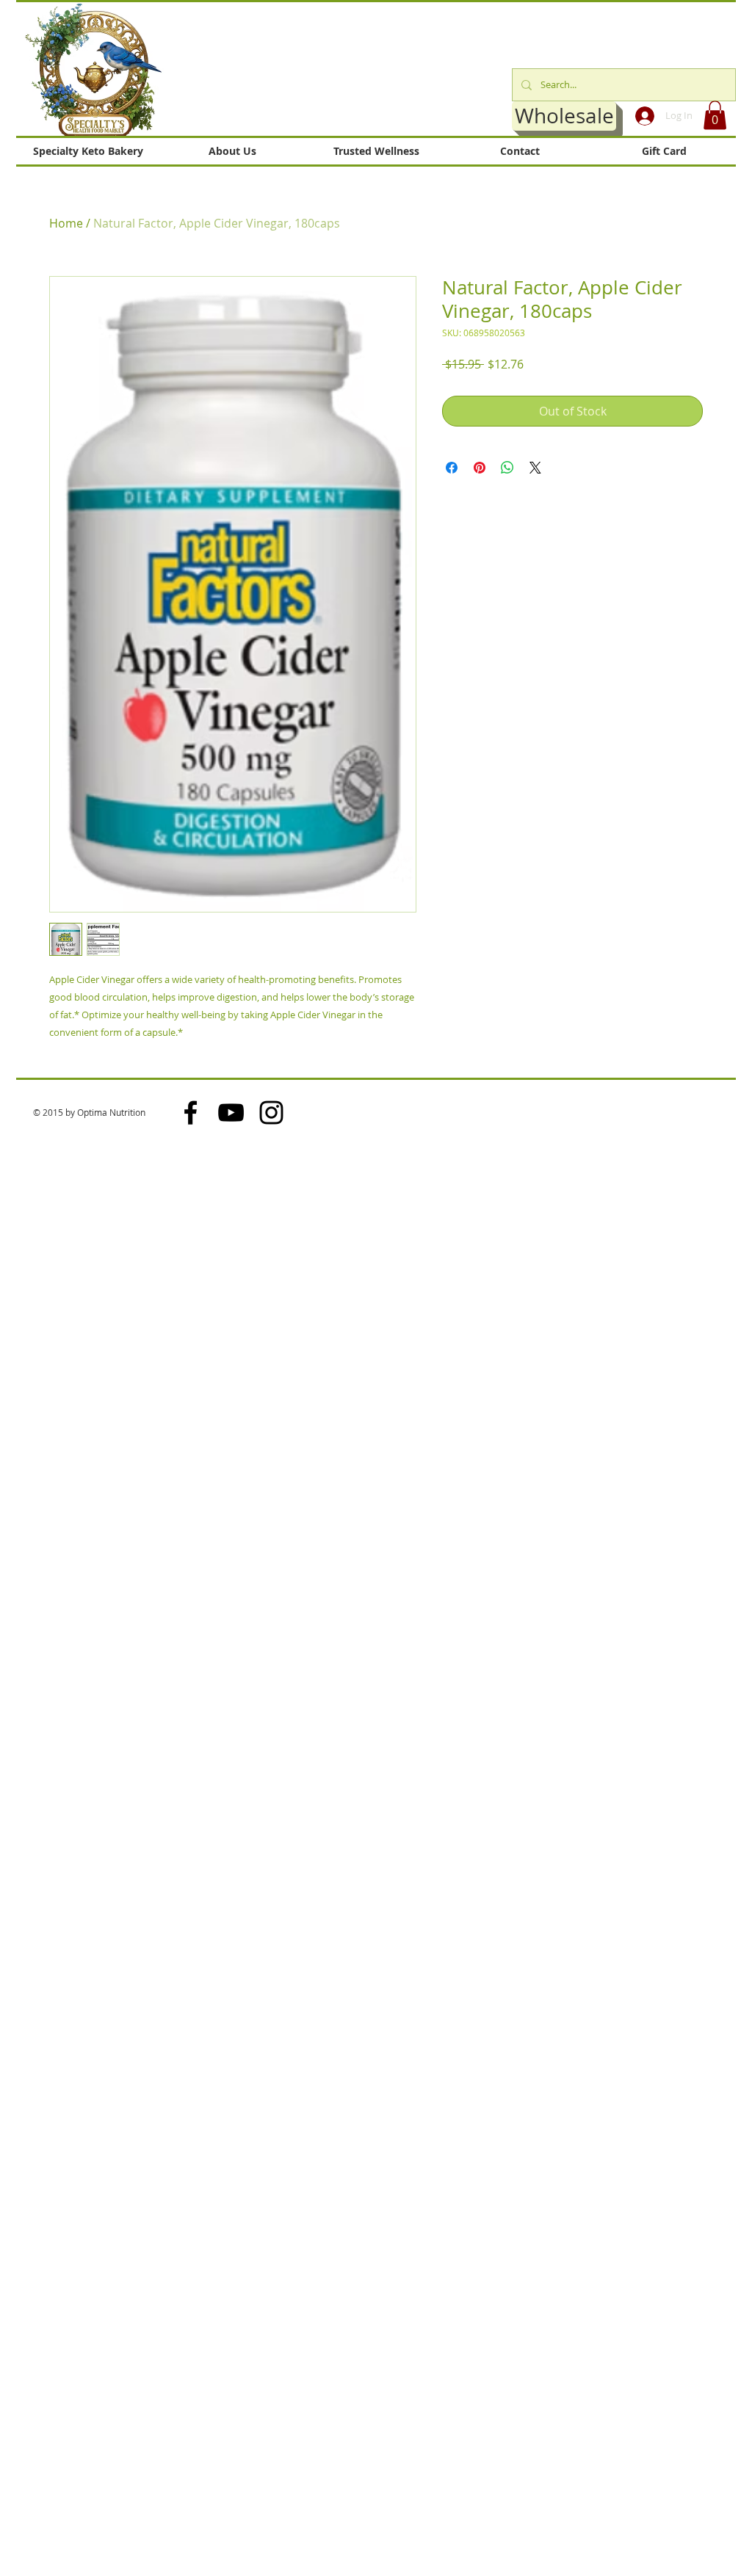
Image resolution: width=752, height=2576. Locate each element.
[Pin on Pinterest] (480, 468)
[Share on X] (535, 468)
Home (66, 223)
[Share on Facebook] (452, 468)
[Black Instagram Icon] (271, 1113)
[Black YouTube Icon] (231, 1113)
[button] (715, 115)
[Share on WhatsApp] (507, 468)
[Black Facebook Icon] (191, 1113)
